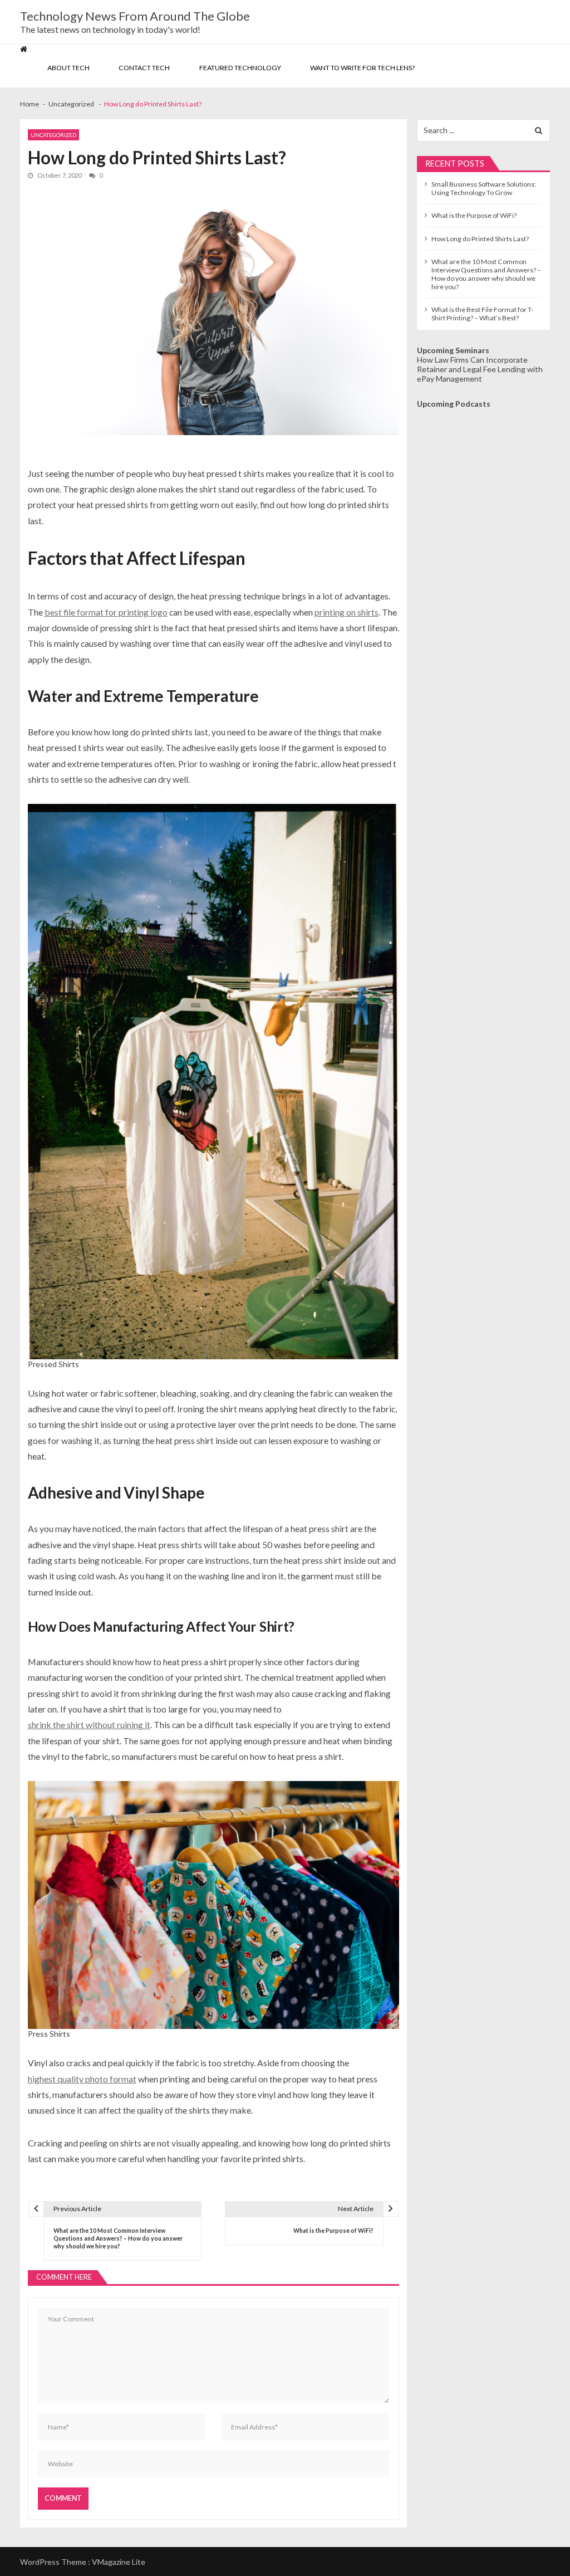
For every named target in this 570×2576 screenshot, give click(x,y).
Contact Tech (144, 68)
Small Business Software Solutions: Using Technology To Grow (484, 188)
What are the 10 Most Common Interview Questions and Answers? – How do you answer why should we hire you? (486, 274)
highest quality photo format (82, 2079)
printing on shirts (347, 612)
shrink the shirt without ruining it (89, 1724)
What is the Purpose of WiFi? (474, 215)
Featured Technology (240, 68)
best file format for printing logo (106, 612)
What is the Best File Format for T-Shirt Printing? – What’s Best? (482, 314)
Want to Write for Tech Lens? (362, 68)
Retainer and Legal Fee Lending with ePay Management (480, 374)
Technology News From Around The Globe (135, 16)
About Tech (68, 68)
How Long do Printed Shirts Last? (480, 239)
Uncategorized (53, 135)
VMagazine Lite (119, 2562)
